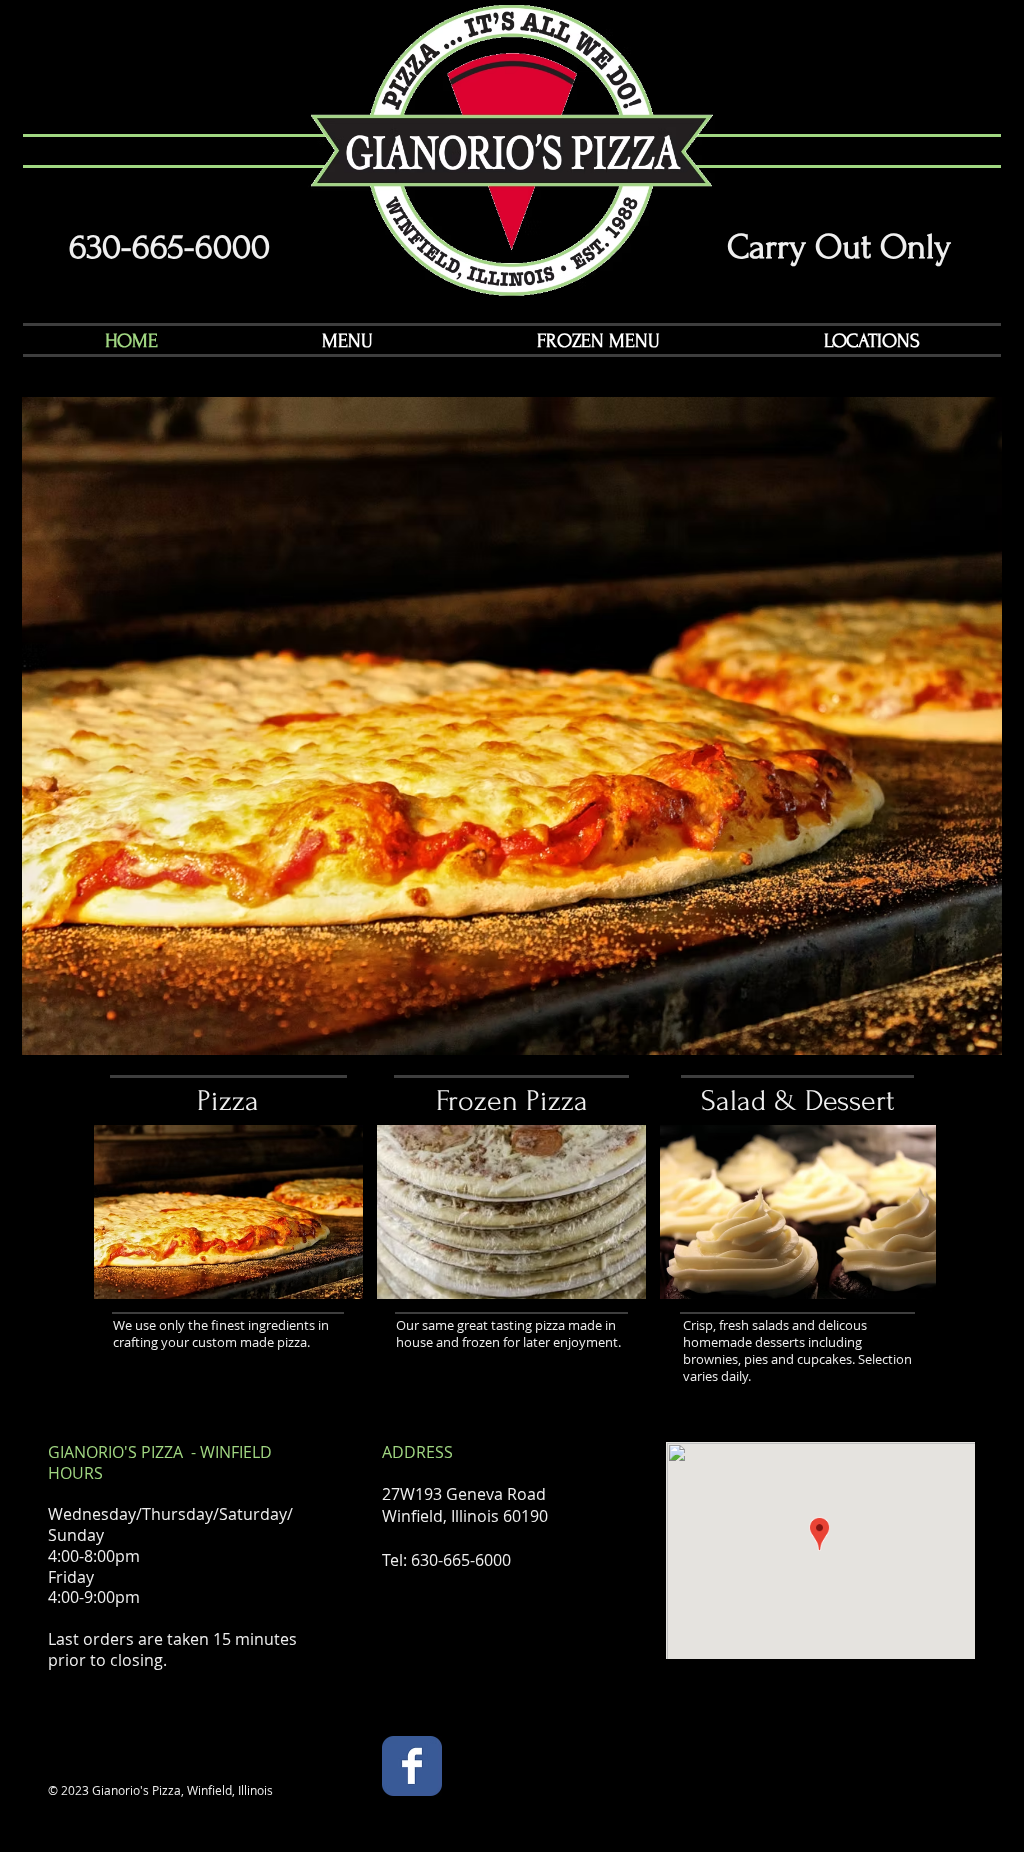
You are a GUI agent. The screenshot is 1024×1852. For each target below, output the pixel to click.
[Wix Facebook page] (412, 1766)
